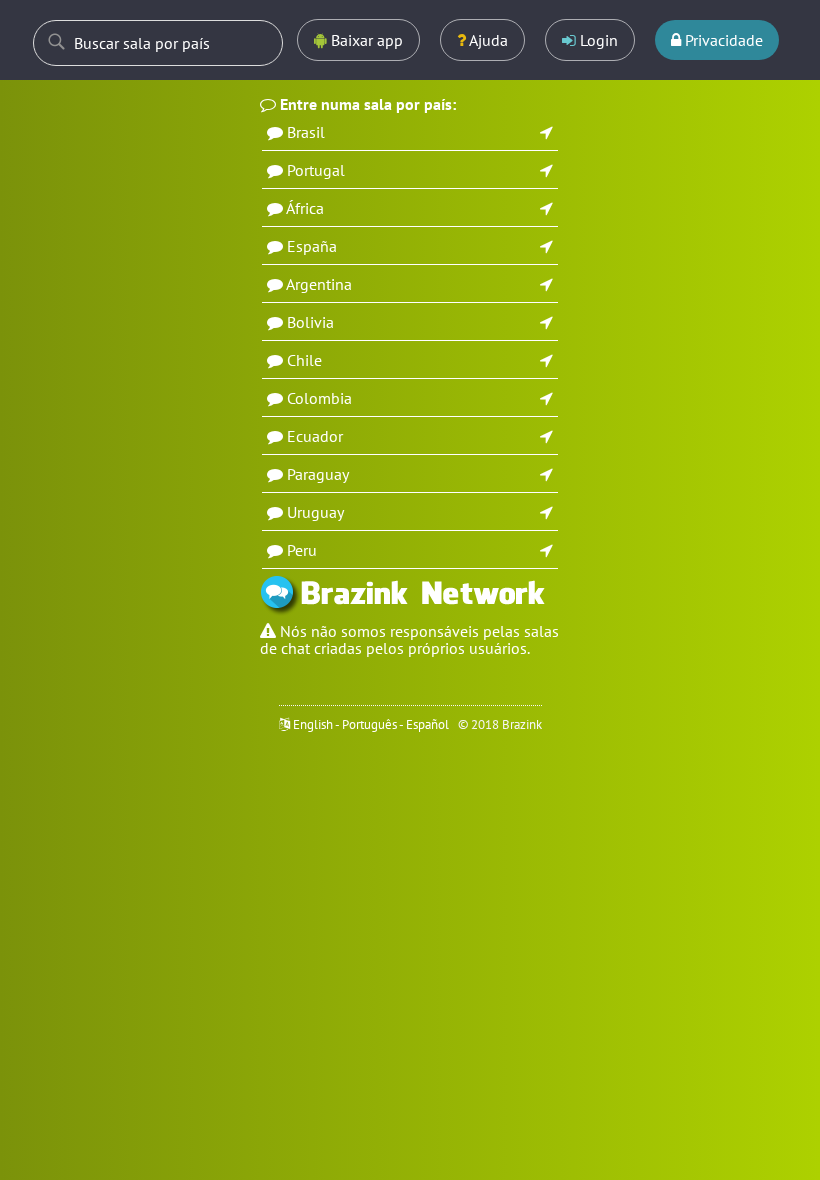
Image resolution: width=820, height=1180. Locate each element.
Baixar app (365, 40)
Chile (304, 360)
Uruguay (315, 512)
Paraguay (318, 474)
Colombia (319, 398)
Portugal (316, 170)
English (313, 724)
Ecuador (315, 436)
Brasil (306, 132)
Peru (302, 550)
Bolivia (310, 322)
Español (427, 724)
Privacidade (722, 40)
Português (369, 724)
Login (597, 40)
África (305, 208)
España (312, 246)
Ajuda (487, 40)
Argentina (319, 284)
